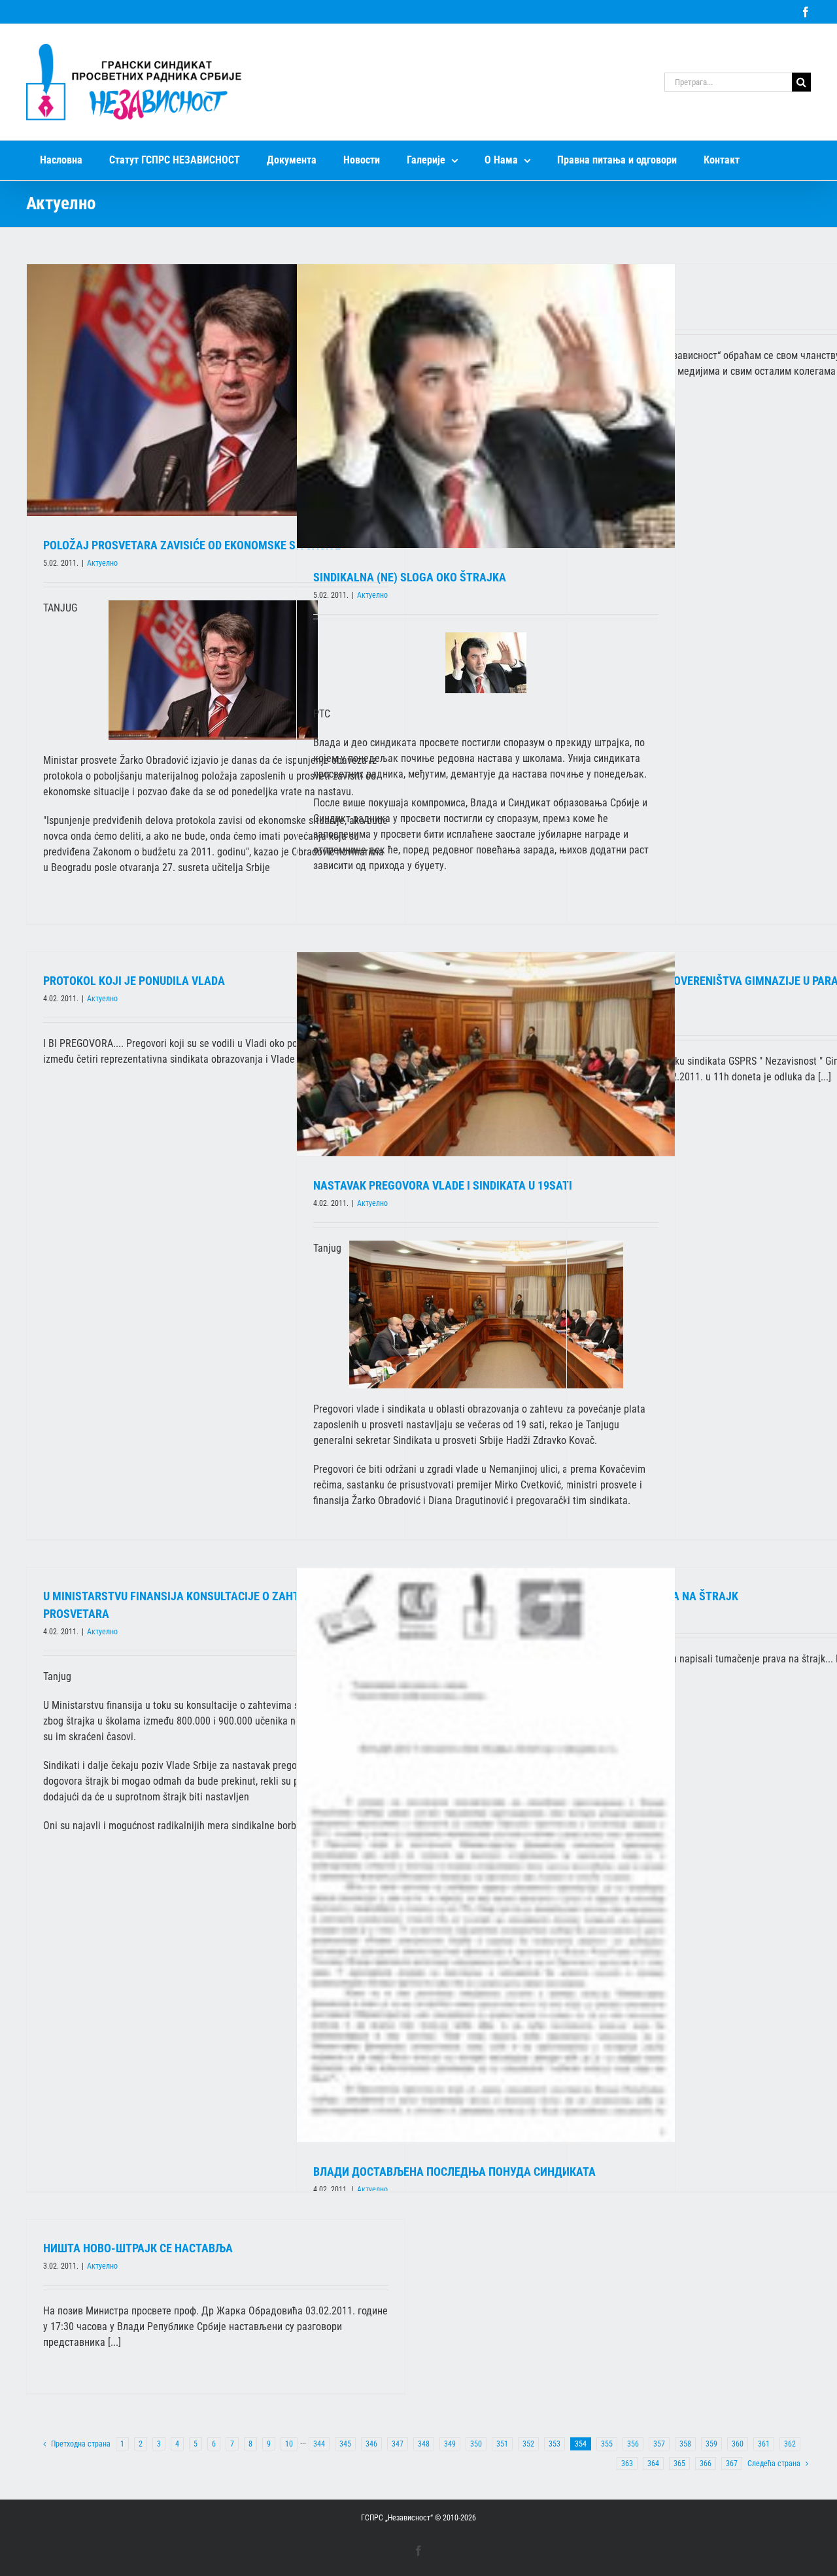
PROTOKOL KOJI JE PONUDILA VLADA (134, 981)
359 (711, 2444)
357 (659, 2444)
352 (528, 2444)
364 (653, 2464)
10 (289, 2444)
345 (345, 2444)
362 (790, 2444)
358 (685, 2444)
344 (319, 2444)
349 (450, 2444)
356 (633, 2444)
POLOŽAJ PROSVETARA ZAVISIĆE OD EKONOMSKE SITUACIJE (192, 545)
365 (679, 2464)
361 (764, 2444)
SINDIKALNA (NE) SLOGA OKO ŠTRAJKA (410, 577)
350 (476, 2444)
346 (371, 2444)
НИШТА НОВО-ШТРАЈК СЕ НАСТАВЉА (138, 2248)
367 (732, 2464)
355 (607, 2444)
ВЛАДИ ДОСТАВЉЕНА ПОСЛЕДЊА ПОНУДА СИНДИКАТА (454, 2172)
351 (502, 2444)
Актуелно (102, 563)
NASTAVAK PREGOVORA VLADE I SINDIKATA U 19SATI (443, 1185)
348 (424, 2444)
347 (398, 2444)
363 (627, 2464)
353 (555, 2444)
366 (706, 2464)
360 (738, 2444)
